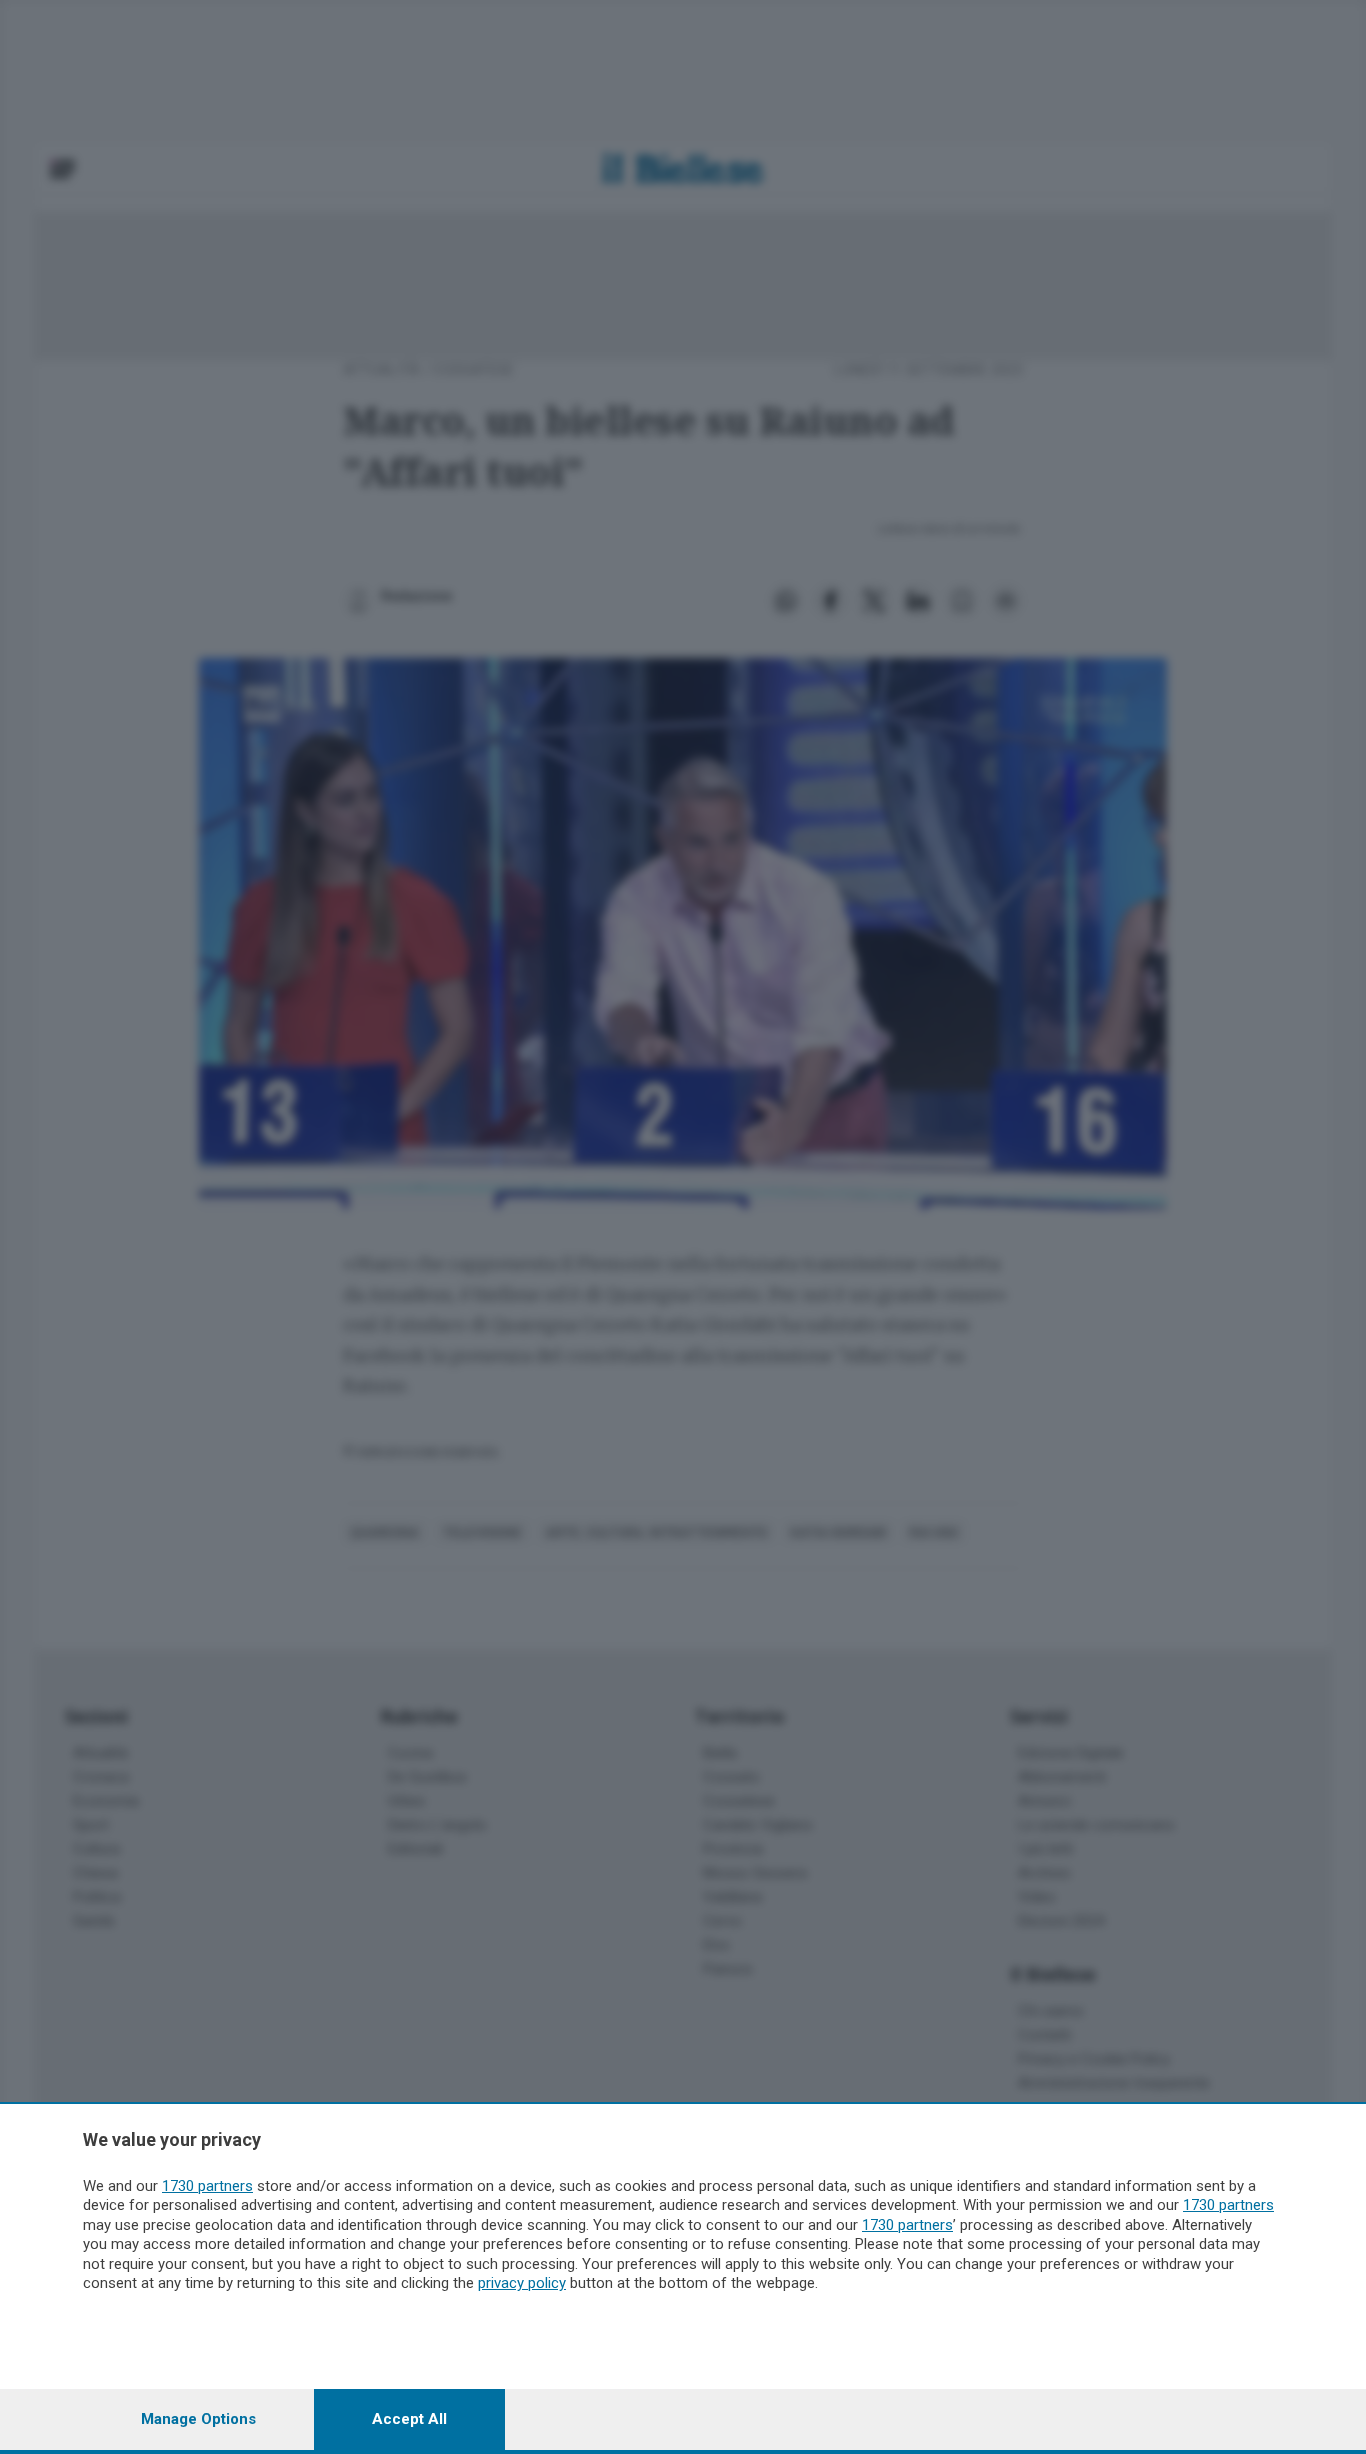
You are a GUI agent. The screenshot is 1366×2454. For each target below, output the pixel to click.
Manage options (198, 2419)
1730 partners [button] (207, 2186)
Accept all (409, 2419)
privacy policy (522, 2283)
